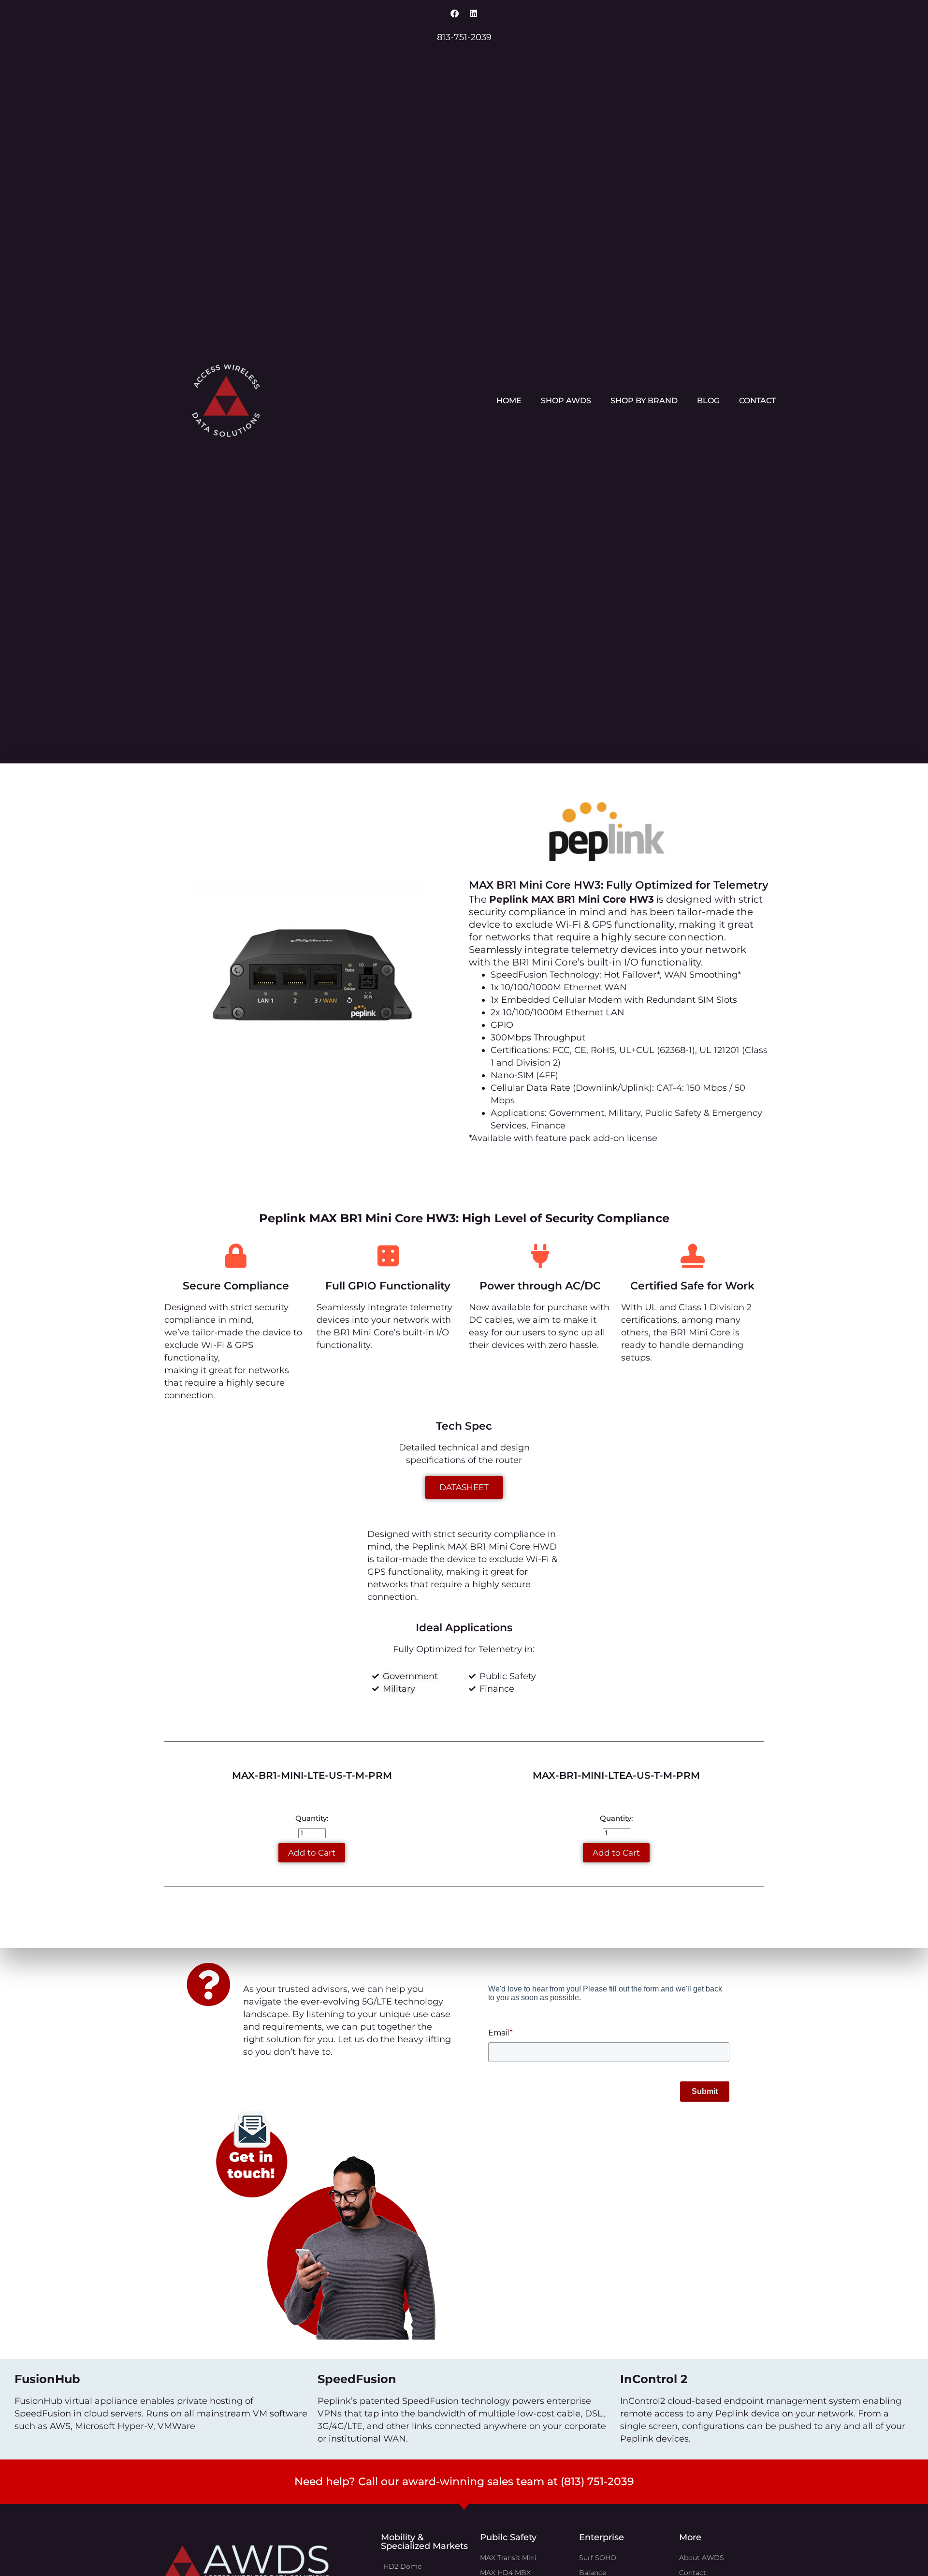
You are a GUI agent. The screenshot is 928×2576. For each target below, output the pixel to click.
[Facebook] (455, 13)
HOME (509, 401)
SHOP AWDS (566, 401)
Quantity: (312, 1818)
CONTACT (757, 401)
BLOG (708, 401)
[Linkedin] (474, 13)
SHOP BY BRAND (644, 401)
